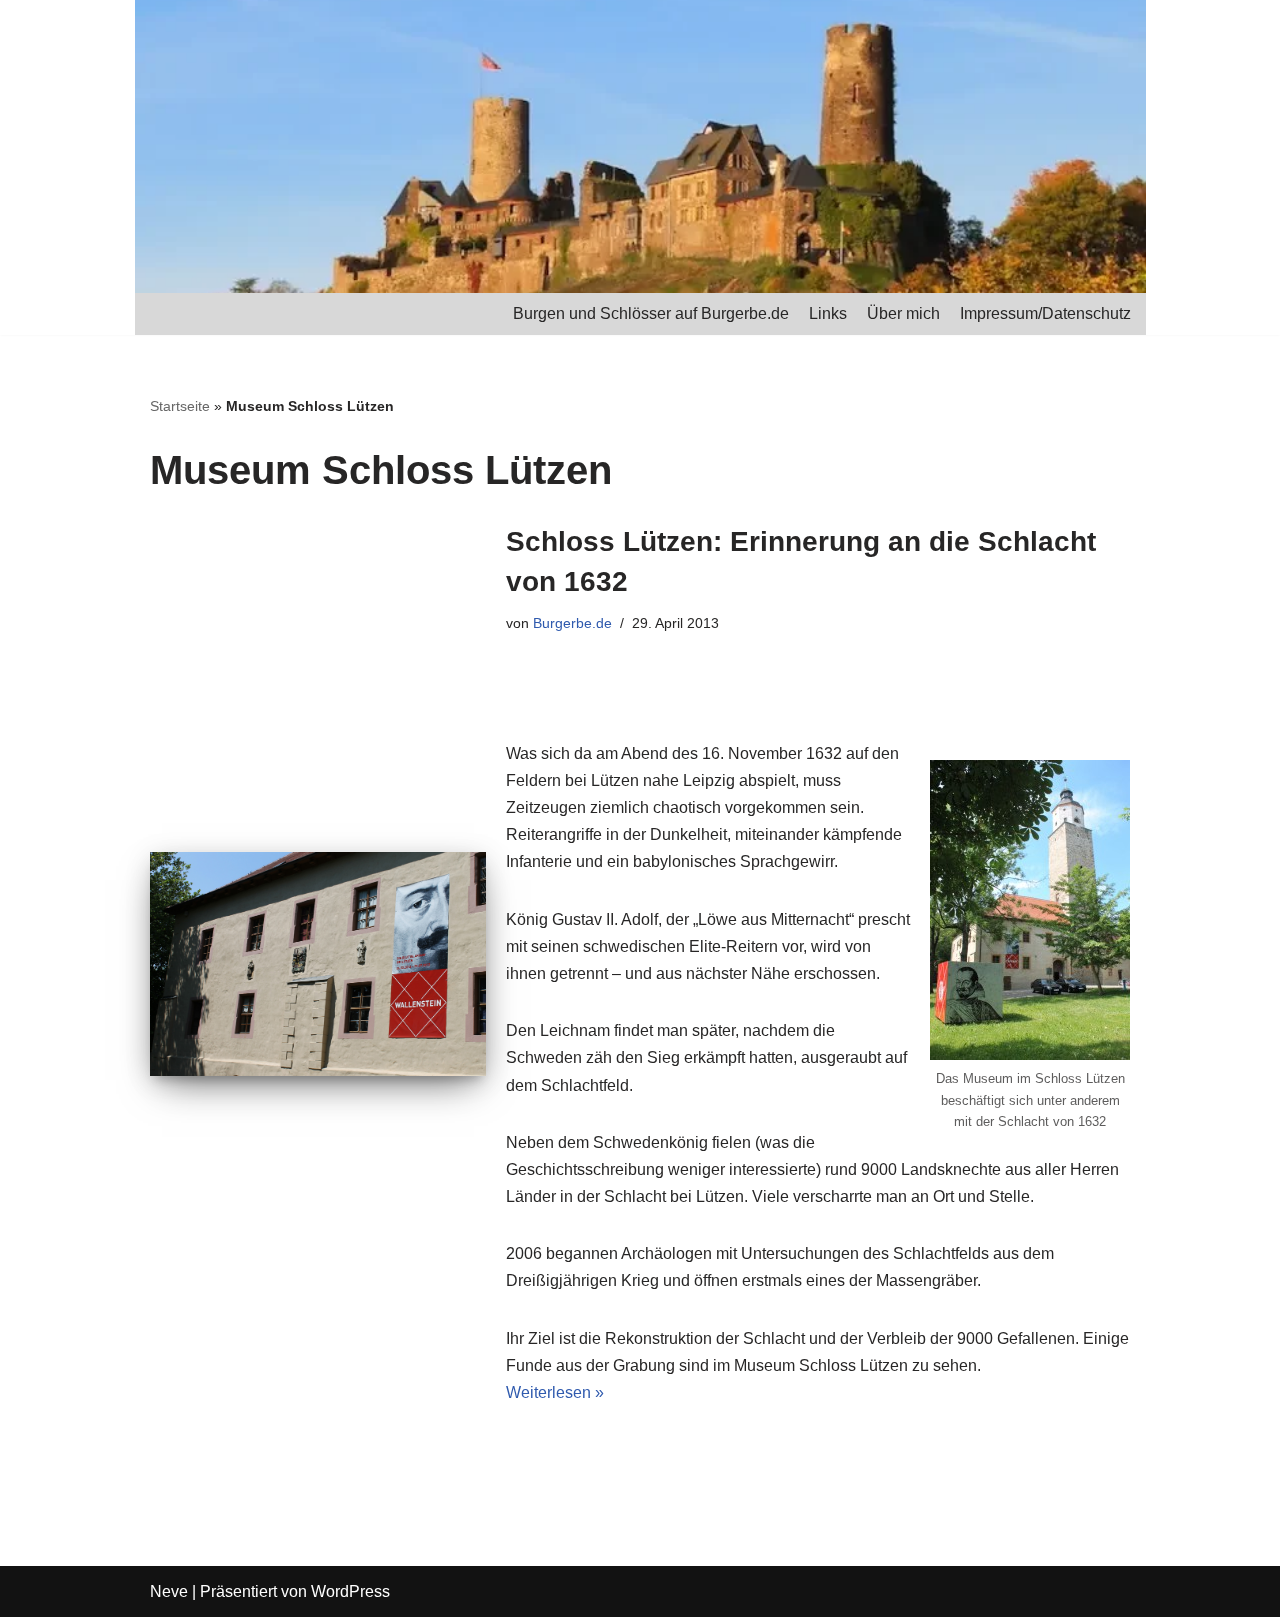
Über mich (903, 313)
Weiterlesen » (555, 1392)
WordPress (350, 1591)
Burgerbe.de (572, 623)
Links (828, 313)
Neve (169, 1591)
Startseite (180, 406)
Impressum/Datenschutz (1045, 313)
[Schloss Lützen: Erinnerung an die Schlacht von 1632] (318, 964)
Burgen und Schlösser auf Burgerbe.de (651, 313)
